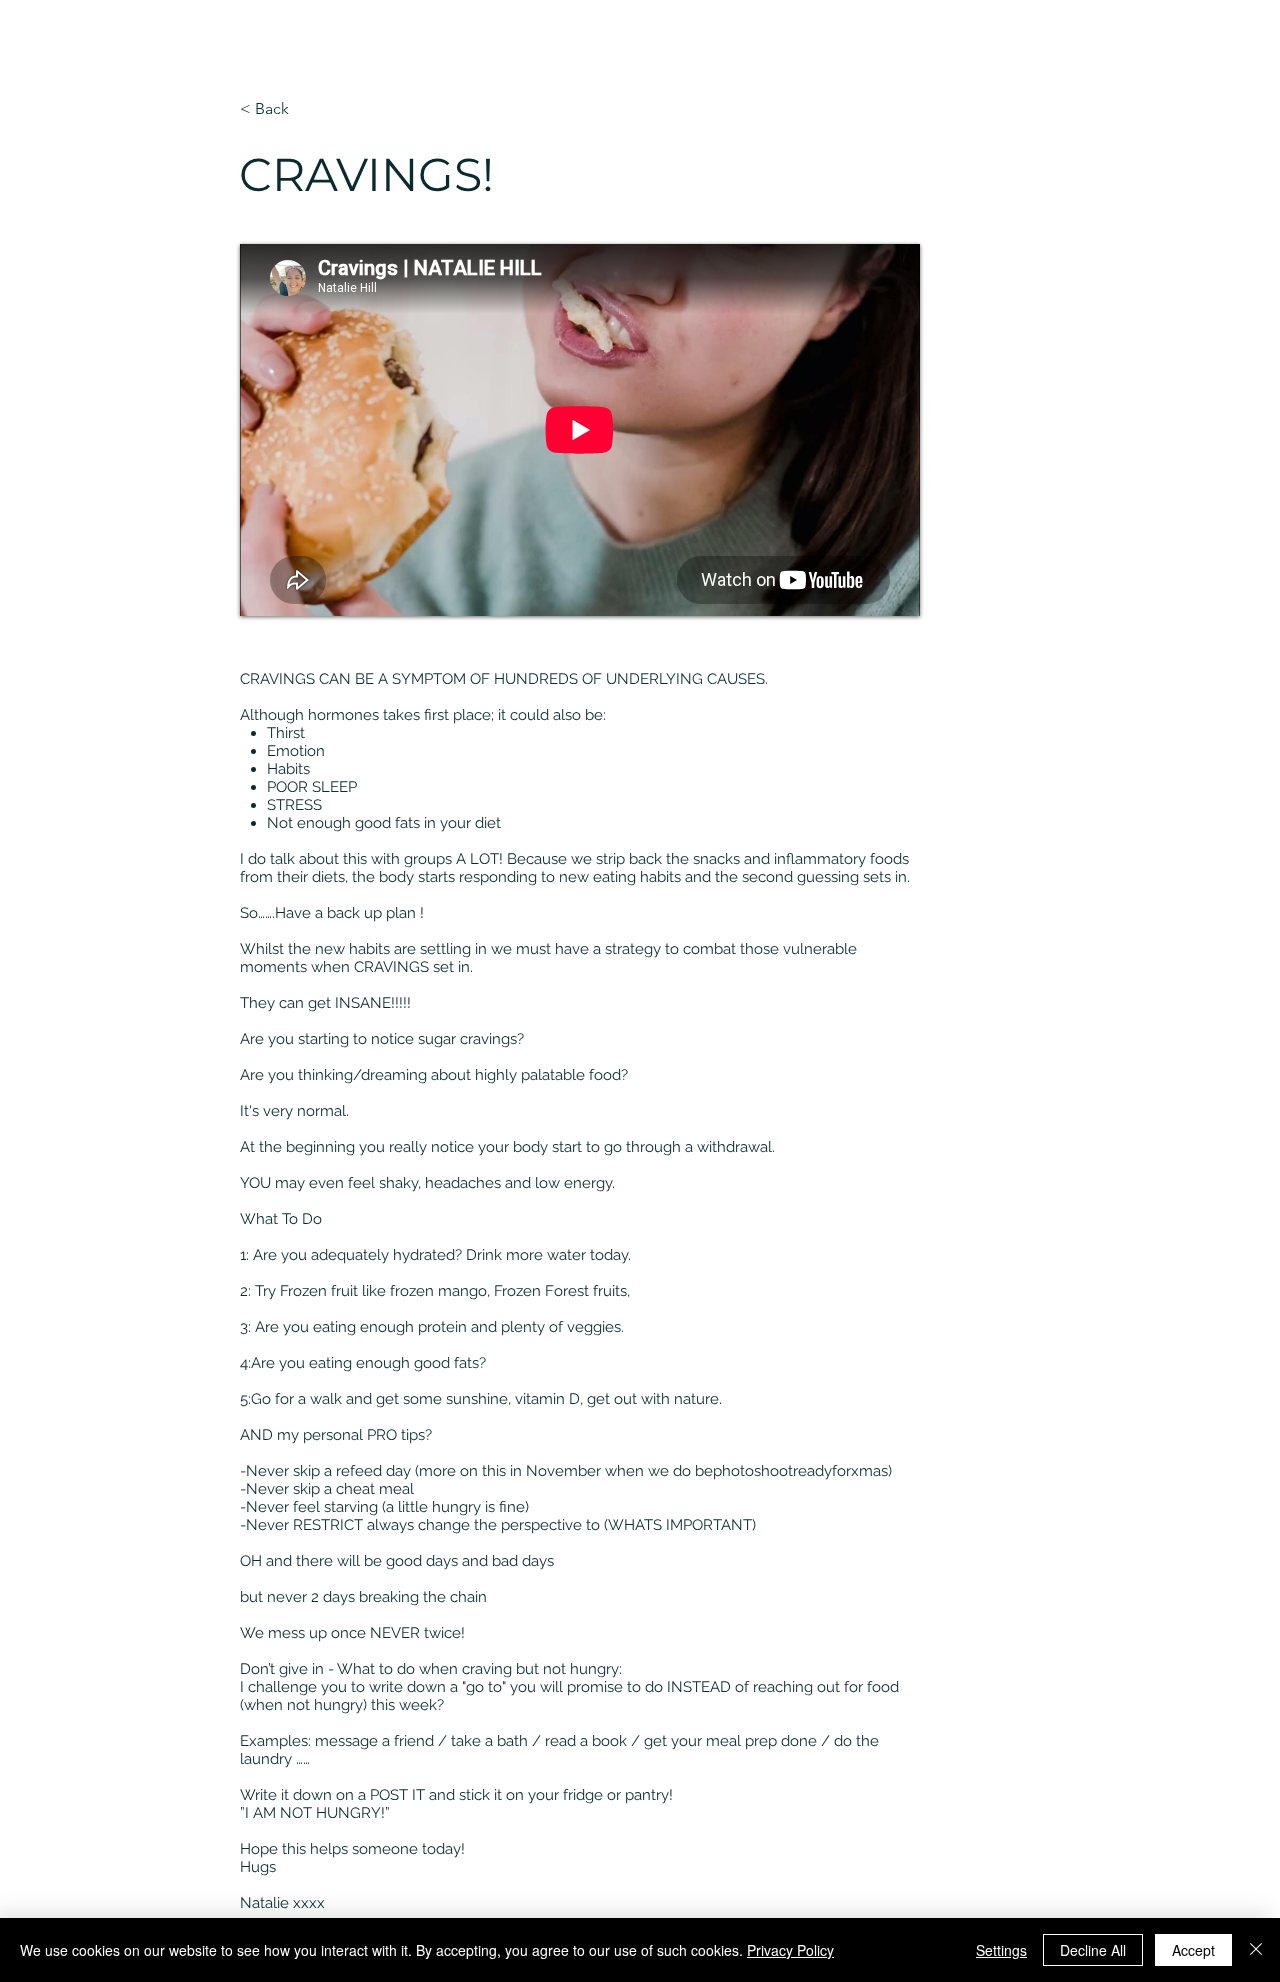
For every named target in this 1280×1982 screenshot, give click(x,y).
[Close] (1256, 1950)
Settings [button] (1001, 1950)
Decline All (1093, 1950)
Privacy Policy (790, 1950)
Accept (1193, 1950)
